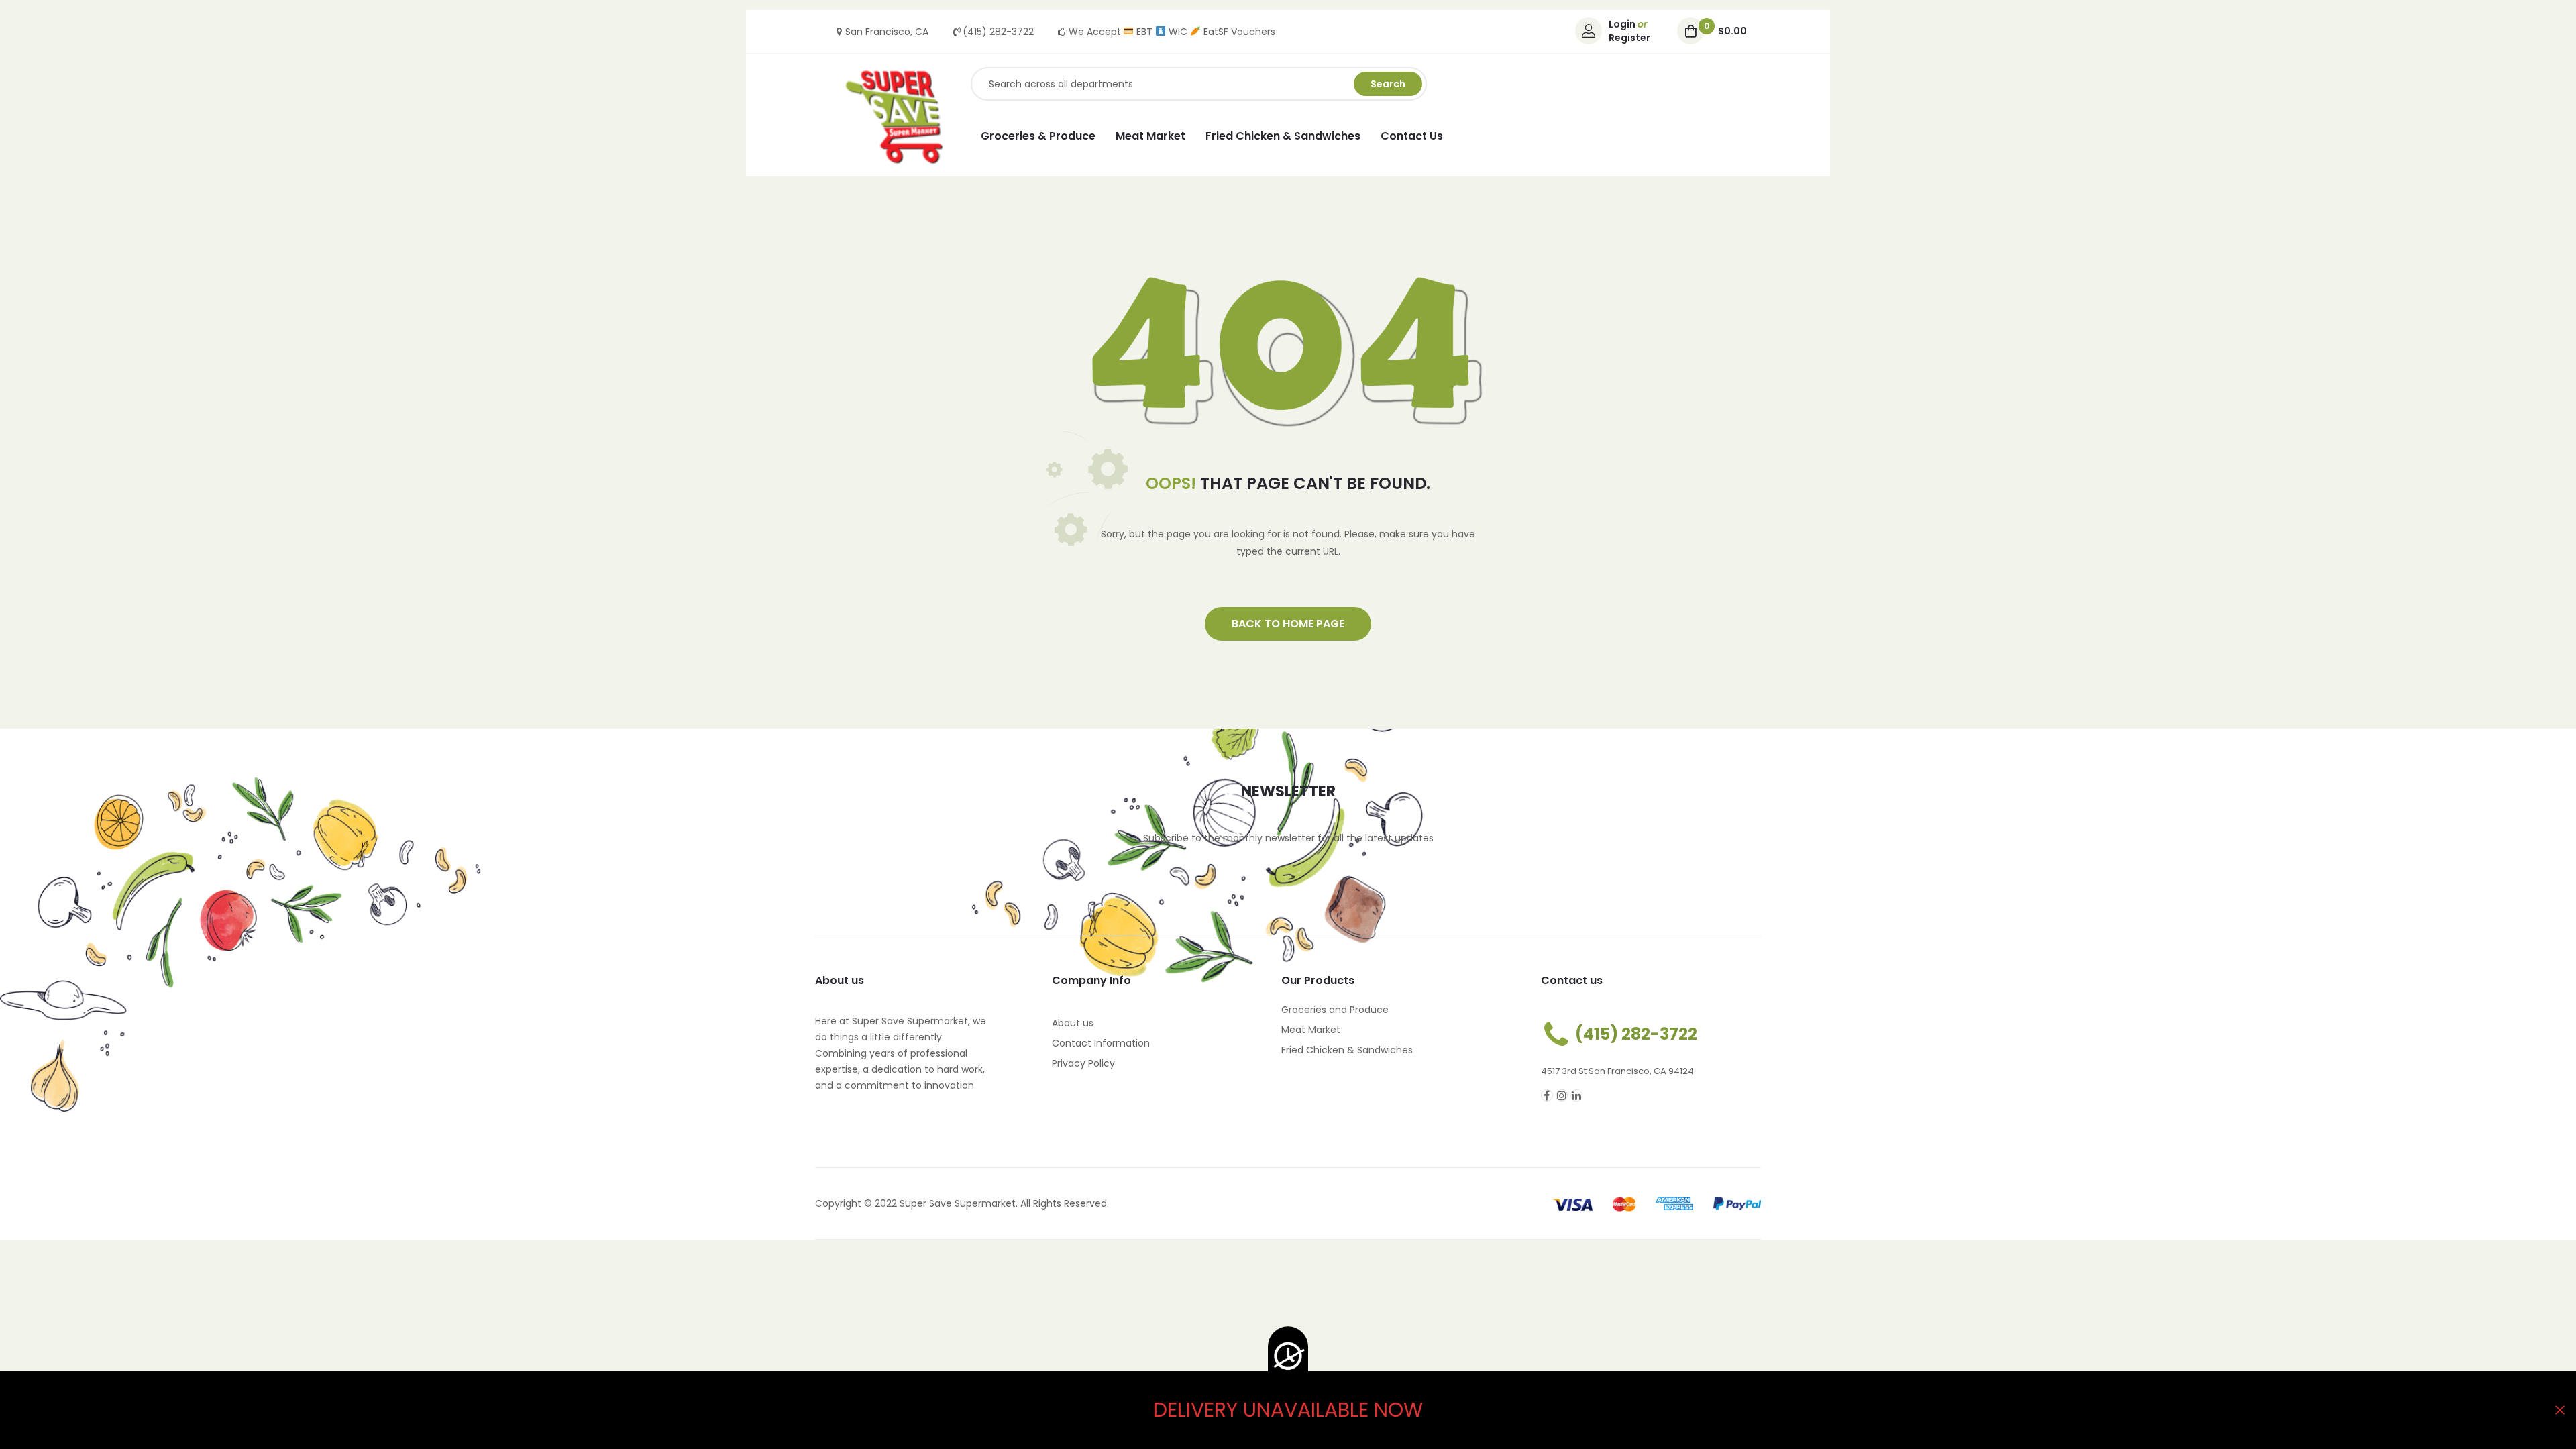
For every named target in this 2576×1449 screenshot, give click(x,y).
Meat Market (1311, 1030)
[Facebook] (1547, 1095)
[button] (1288, 624)
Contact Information (1101, 1043)
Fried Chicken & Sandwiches (1347, 1050)
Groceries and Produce (1335, 1010)
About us (1073, 1023)
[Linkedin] (1576, 1095)
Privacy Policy (1083, 1063)
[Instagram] (1562, 1095)
